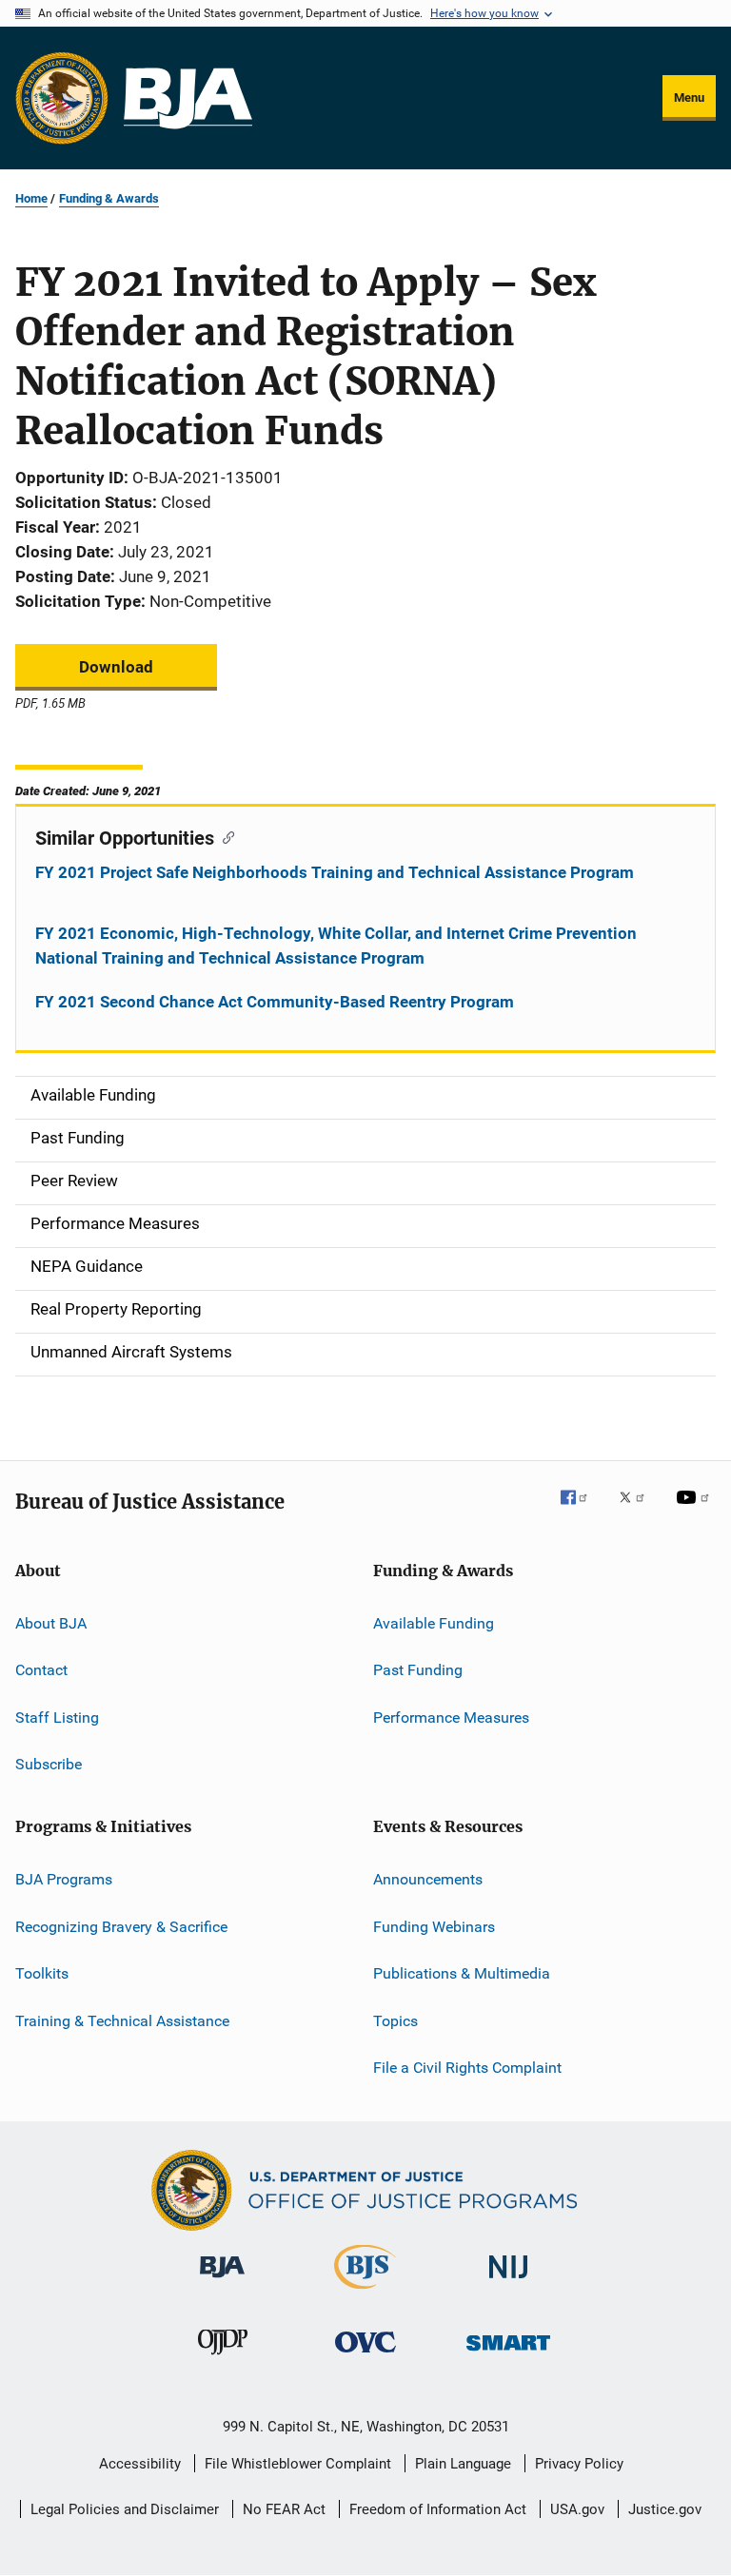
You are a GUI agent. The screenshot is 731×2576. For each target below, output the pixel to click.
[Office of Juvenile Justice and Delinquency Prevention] (223, 2358)
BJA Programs (64, 1879)
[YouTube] (696, 1511)
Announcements (428, 1879)
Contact (41, 1670)
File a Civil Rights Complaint (467, 2068)
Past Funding (418, 1670)
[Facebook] (582, 1511)
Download (116, 667)
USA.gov (577, 2509)
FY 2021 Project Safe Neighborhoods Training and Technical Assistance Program (335, 872)
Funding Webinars (434, 1927)
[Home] (188, 98)
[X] (639, 1511)
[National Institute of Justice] (508, 2282)
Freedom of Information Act (438, 2509)
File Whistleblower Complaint (298, 2464)
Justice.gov (665, 2509)
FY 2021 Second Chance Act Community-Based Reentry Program (275, 1002)
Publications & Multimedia (462, 1973)
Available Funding (434, 1623)
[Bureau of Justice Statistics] (365, 2293)
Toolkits (42, 1973)
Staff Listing (57, 1717)
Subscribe (49, 1764)
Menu (689, 98)
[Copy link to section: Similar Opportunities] (224, 836)
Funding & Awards (109, 198)
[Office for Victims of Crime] (365, 2356)
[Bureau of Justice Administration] (222, 2281)
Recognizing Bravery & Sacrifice (121, 1927)
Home (31, 198)
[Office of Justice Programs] (62, 98)
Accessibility (140, 2464)
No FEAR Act (284, 2509)
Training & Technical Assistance (122, 2020)
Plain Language (463, 2464)
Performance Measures (451, 1717)
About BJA (51, 1623)
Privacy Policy (579, 2464)
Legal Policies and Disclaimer (125, 2509)
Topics (395, 2020)
